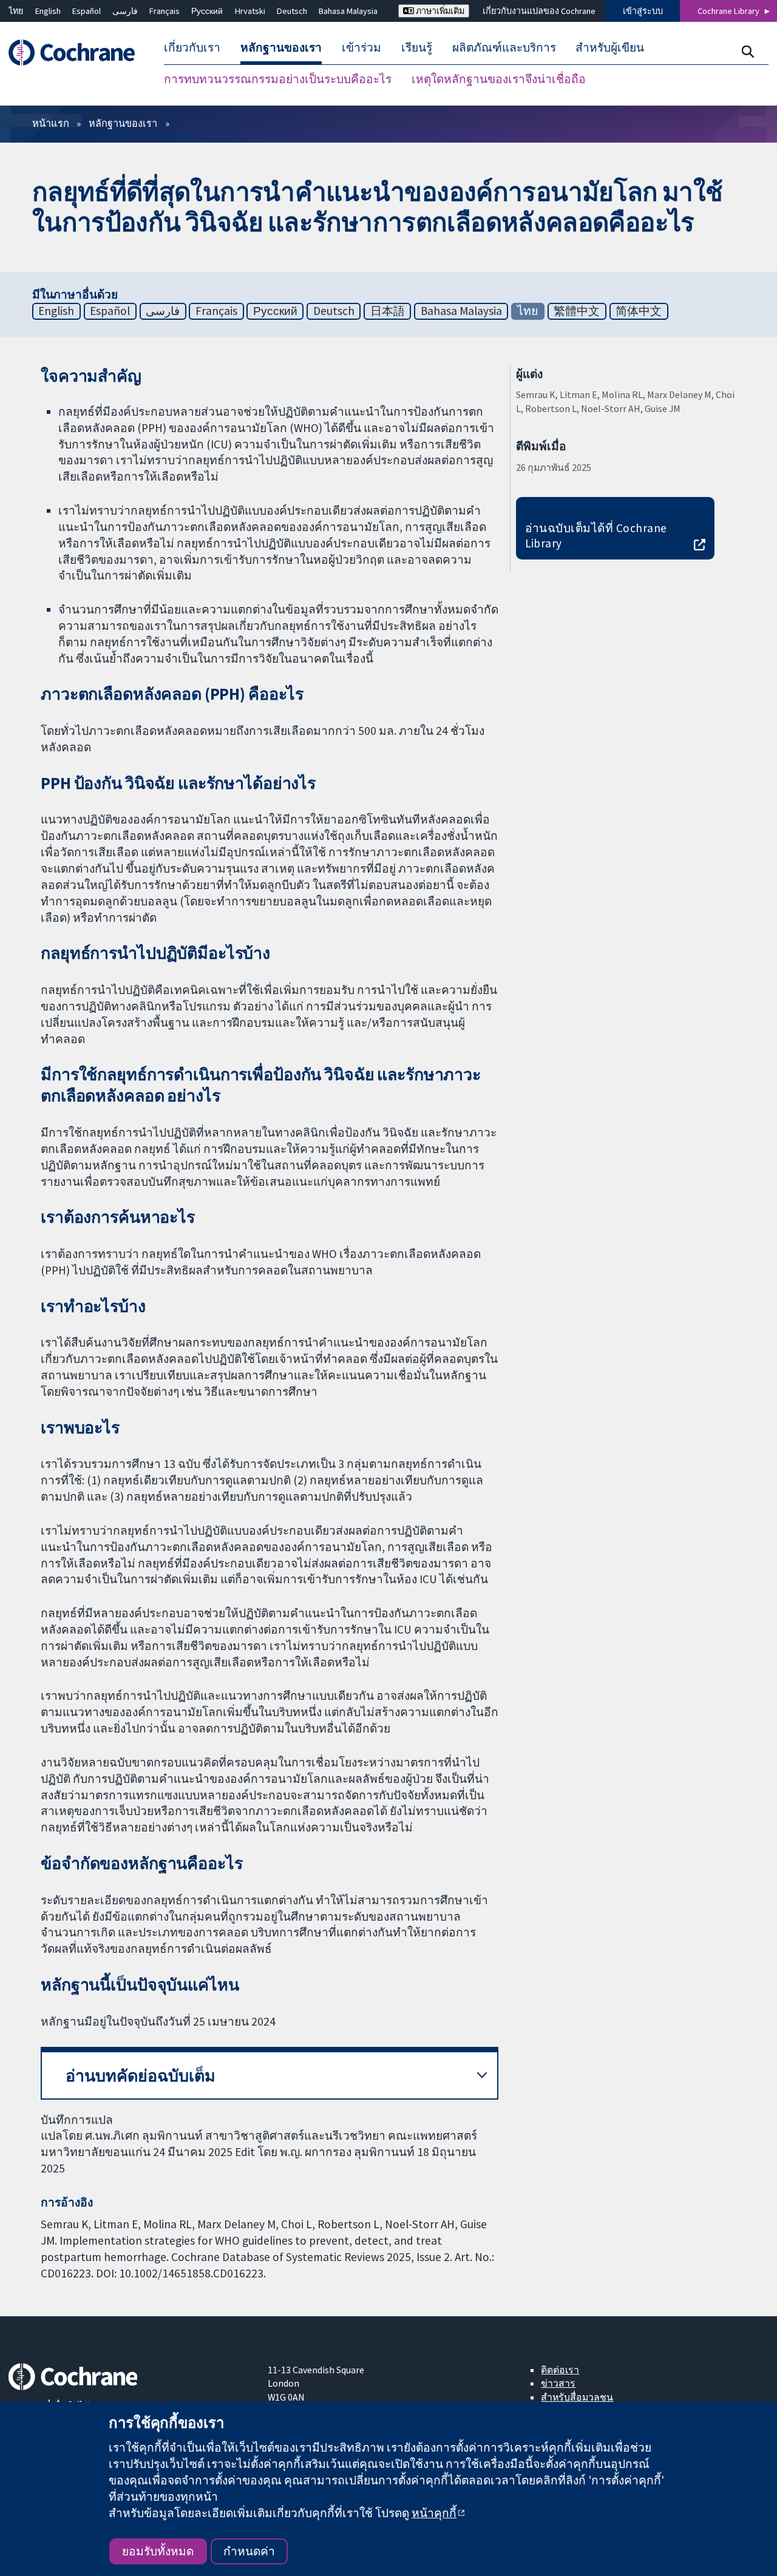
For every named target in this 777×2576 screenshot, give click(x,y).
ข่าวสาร (558, 2383)
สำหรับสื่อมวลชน (577, 2397)
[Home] (77, 52)
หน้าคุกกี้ (434, 2513)
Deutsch (292, 11)
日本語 (388, 311)
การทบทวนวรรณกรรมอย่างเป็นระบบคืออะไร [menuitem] (278, 79)
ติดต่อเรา (560, 2370)
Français (165, 11)
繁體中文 (577, 311)
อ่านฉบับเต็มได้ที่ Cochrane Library (596, 536)
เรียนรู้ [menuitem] (417, 47)
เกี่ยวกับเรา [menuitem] (192, 47)
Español (87, 11)
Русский (207, 11)
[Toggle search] (748, 51)
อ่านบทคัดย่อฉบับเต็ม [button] (141, 2076)
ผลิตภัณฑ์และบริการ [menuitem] (504, 47)
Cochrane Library (728, 11)
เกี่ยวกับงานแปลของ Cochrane (539, 11)
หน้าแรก (51, 123)
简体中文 (639, 311)
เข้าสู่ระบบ (643, 11)
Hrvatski (250, 11)
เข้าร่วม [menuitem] (361, 47)
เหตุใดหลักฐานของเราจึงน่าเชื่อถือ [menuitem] (499, 79)
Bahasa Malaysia (348, 11)
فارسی (125, 11)
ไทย (16, 11)
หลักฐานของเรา (123, 123)
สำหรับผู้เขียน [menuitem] (610, 47)
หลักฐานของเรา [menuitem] (281, 47)
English (48, 11)
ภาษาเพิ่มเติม (439, 11)
